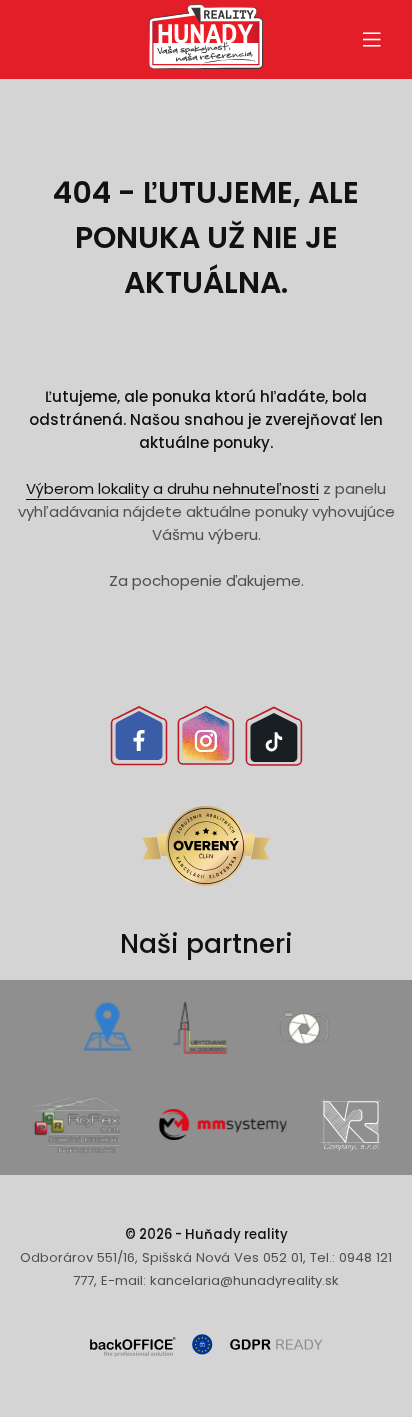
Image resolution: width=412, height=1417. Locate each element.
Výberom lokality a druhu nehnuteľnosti (172, 488)
